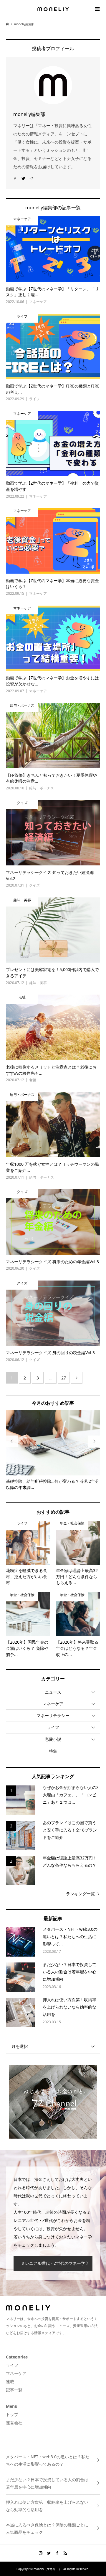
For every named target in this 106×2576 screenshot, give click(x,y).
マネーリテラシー (53, 1715)
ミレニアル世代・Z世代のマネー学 (53, 2263)
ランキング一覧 (80, 1894)
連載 (10, 2382)
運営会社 (14, 2423)
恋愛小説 (53, 1739)
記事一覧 (14, 2390)
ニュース (53, 1692)
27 (64, 1378)
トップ (12, 2414)
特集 (53, 1751)
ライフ (53, 1727)
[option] (53, 1450)
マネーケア (53, 1704)
